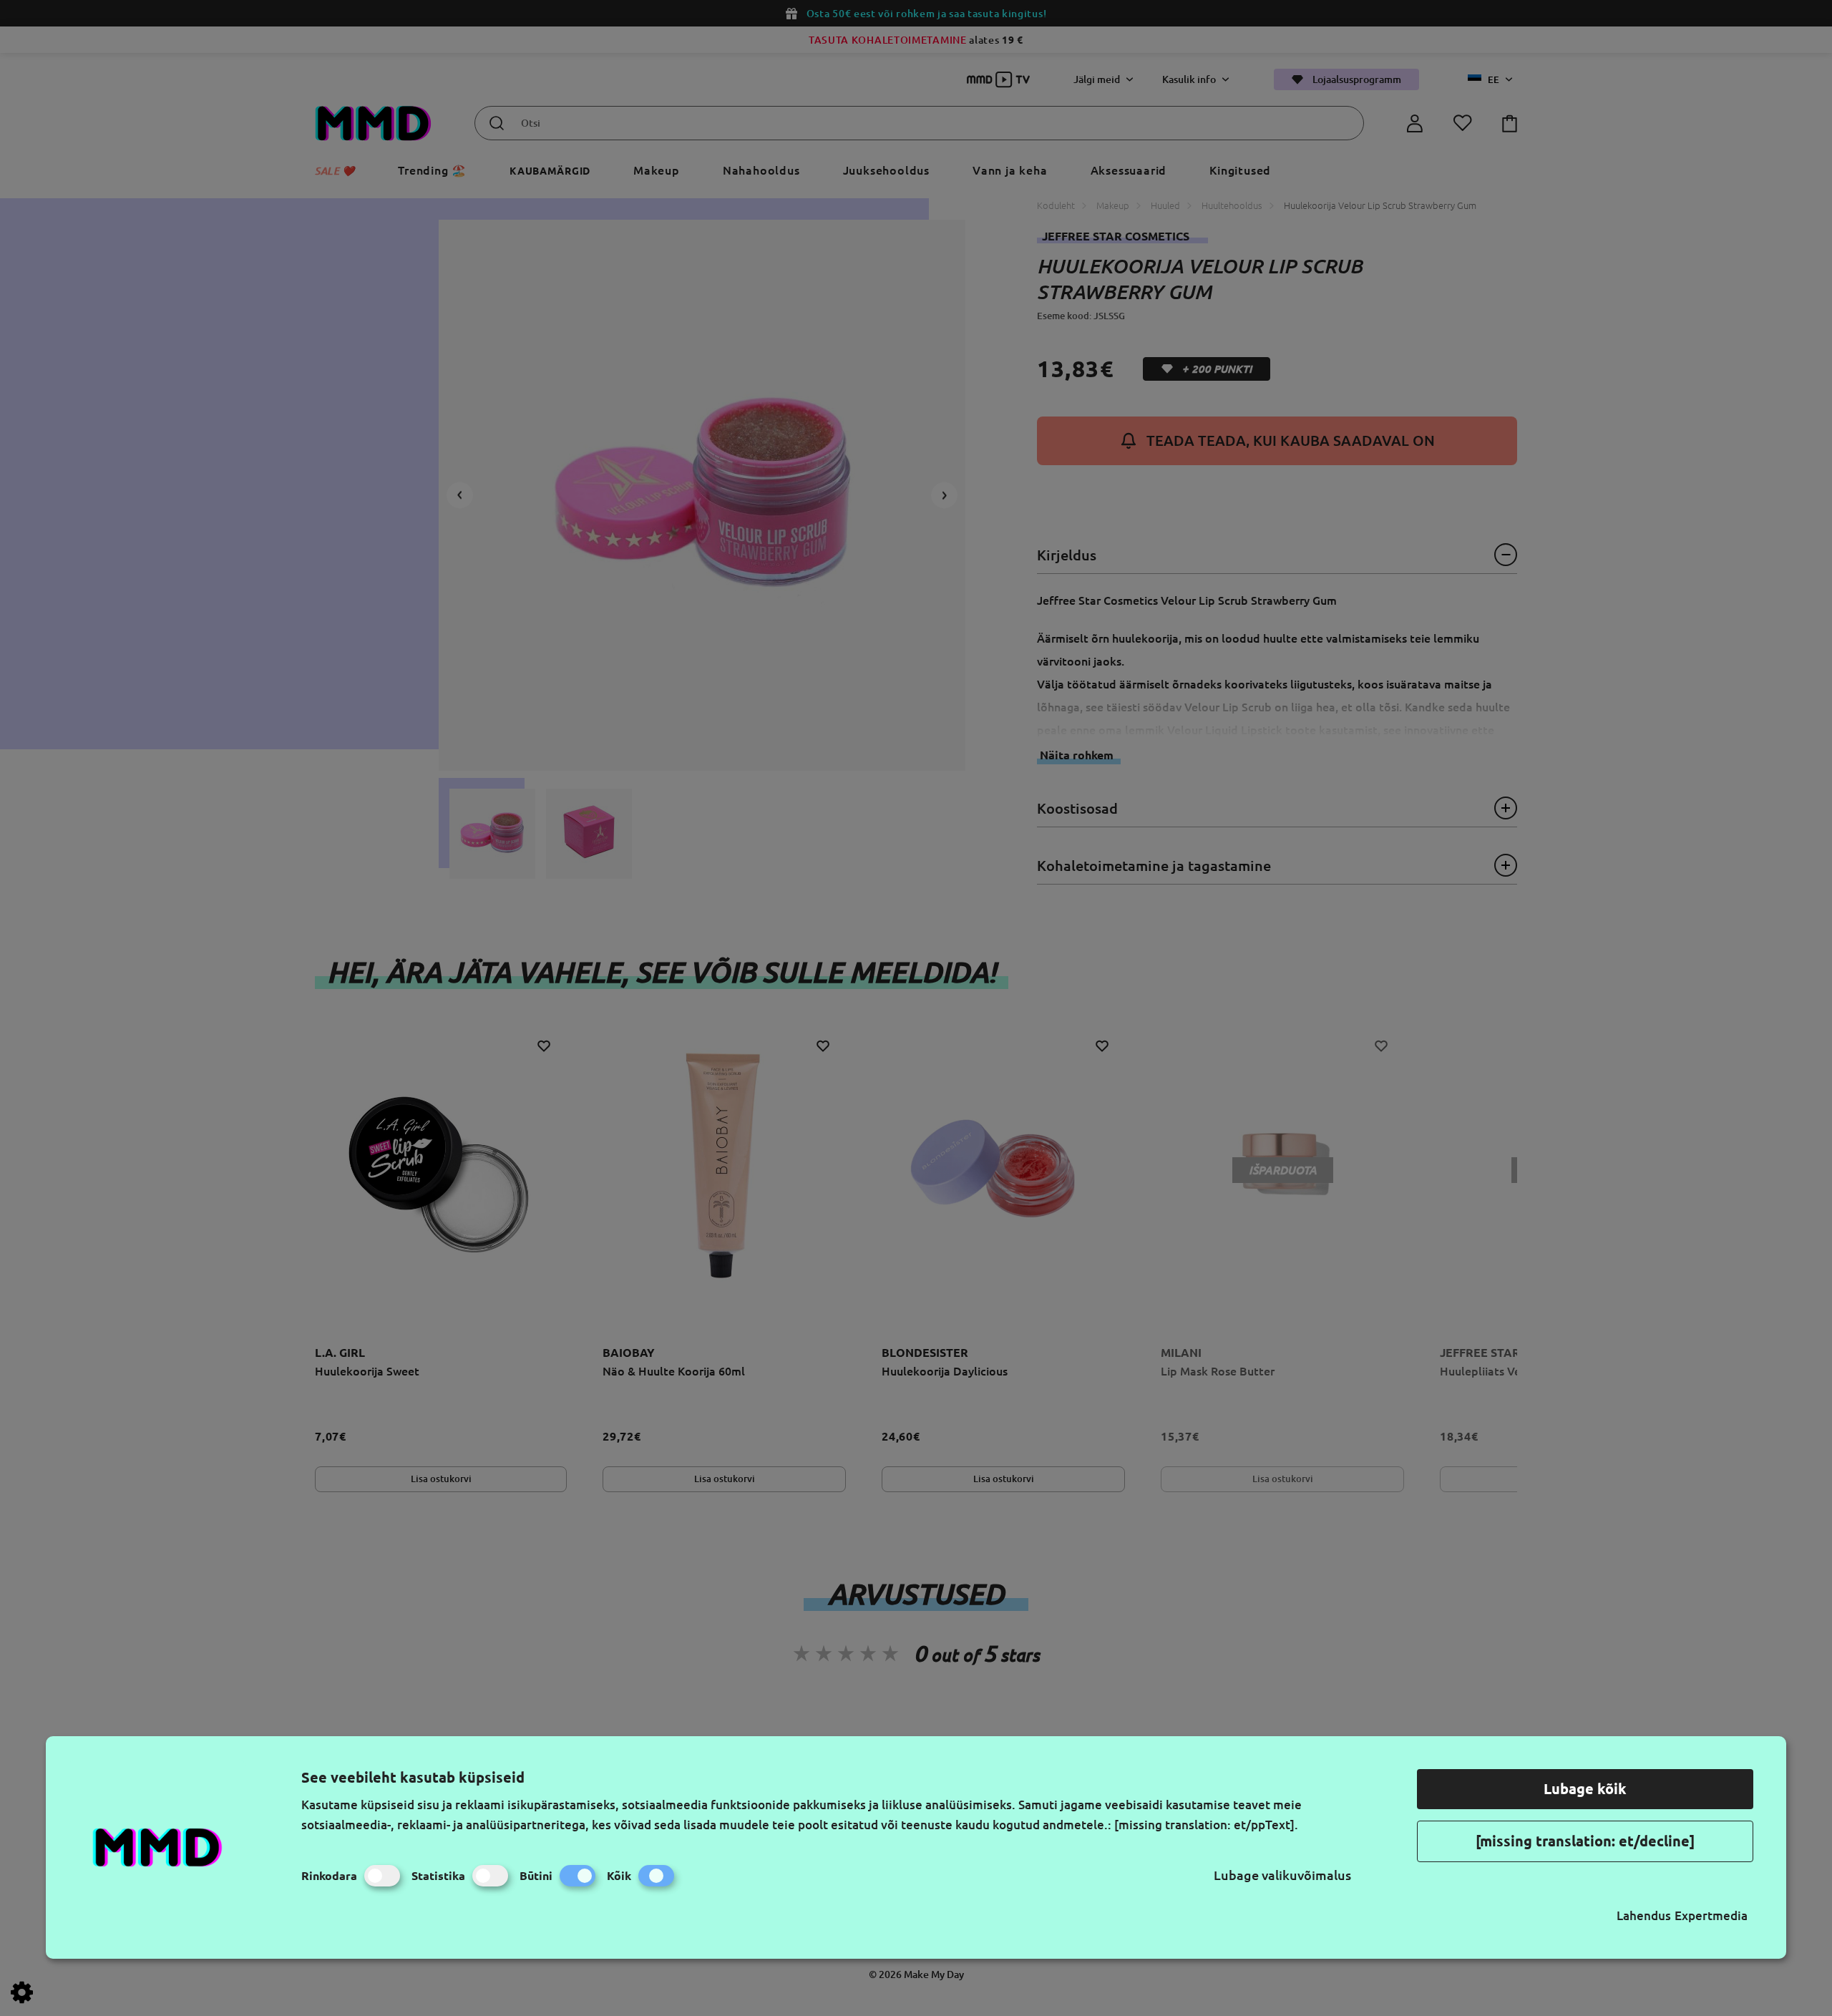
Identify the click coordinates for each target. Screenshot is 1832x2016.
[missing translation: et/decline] (1585, 1841)
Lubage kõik (1585, 1789)
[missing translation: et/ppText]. (1206, 1825)
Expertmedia (1711, 1915)
